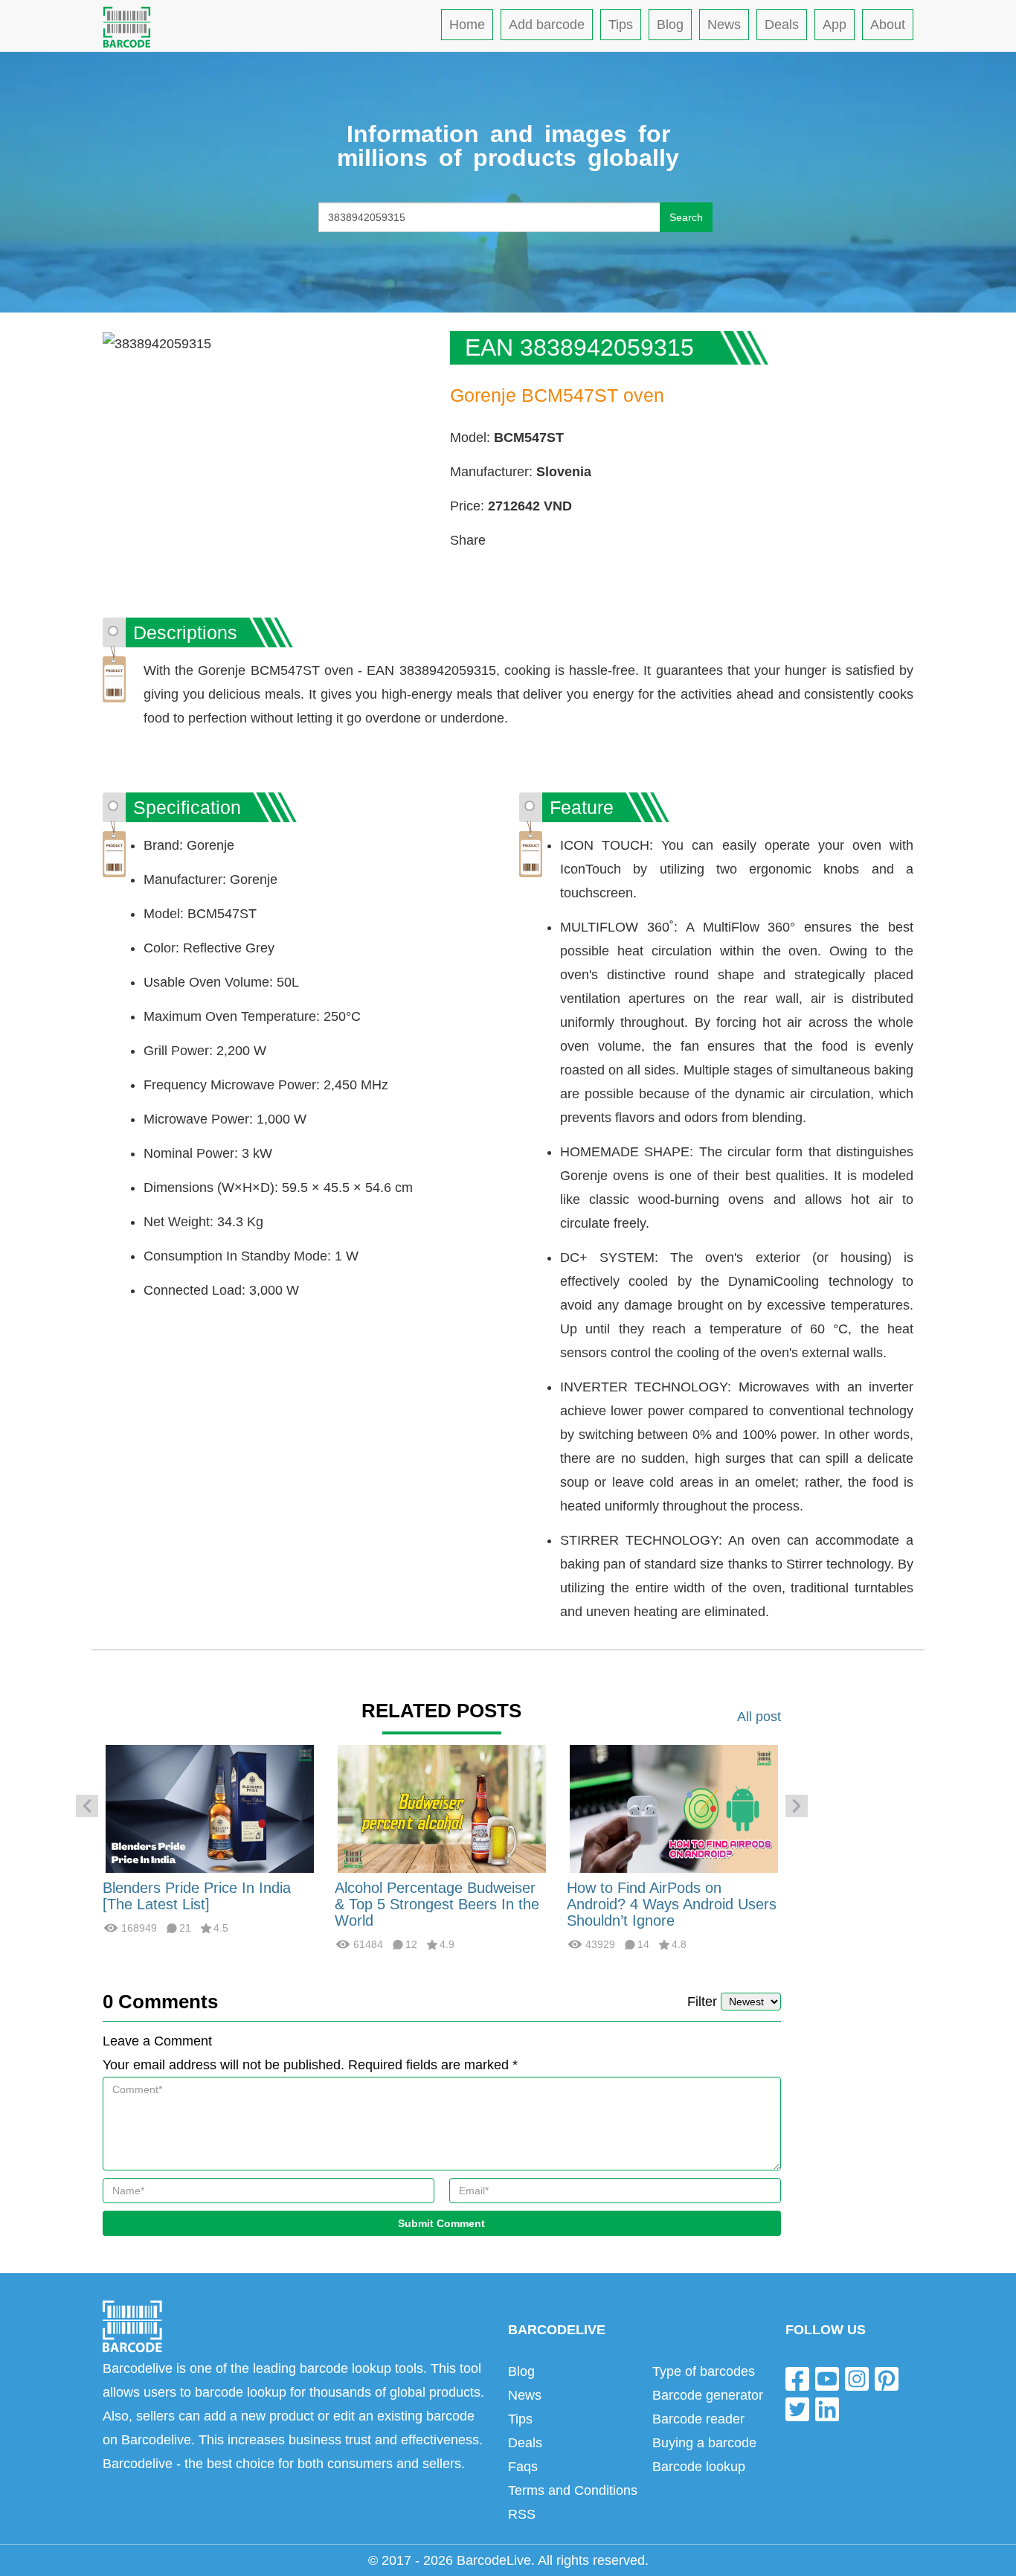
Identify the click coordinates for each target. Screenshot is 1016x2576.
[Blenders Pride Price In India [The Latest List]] (210, 1808)
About (888, 25)
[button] (87, 1806)
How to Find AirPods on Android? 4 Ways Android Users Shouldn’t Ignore (672, 1904)
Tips (621, 25)
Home (467, 25)
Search (686, 217)
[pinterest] (887, 2378)
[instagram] (857, 2378)
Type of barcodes (704, 2371)
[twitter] (797, 2409)
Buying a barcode (704, 2443)
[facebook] (797, 2378)
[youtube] (827, 2378)
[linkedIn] (827, 2409)
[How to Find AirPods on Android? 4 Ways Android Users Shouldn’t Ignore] (674, 1808)
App (835, 25)
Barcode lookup (699, 2467)
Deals (782, 25)
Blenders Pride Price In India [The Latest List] (197, 1896)
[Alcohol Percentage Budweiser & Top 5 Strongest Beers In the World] (442, 1808)
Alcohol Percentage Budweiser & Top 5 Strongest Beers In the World (437, 1904)
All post (759, 1717)
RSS (522, 2514)
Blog (670, 25)
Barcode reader (698, 2419)
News (724, 25)
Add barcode (547, 25)
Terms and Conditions (573, 2490)
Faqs (523, 2467)
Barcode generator (708, 2395)
